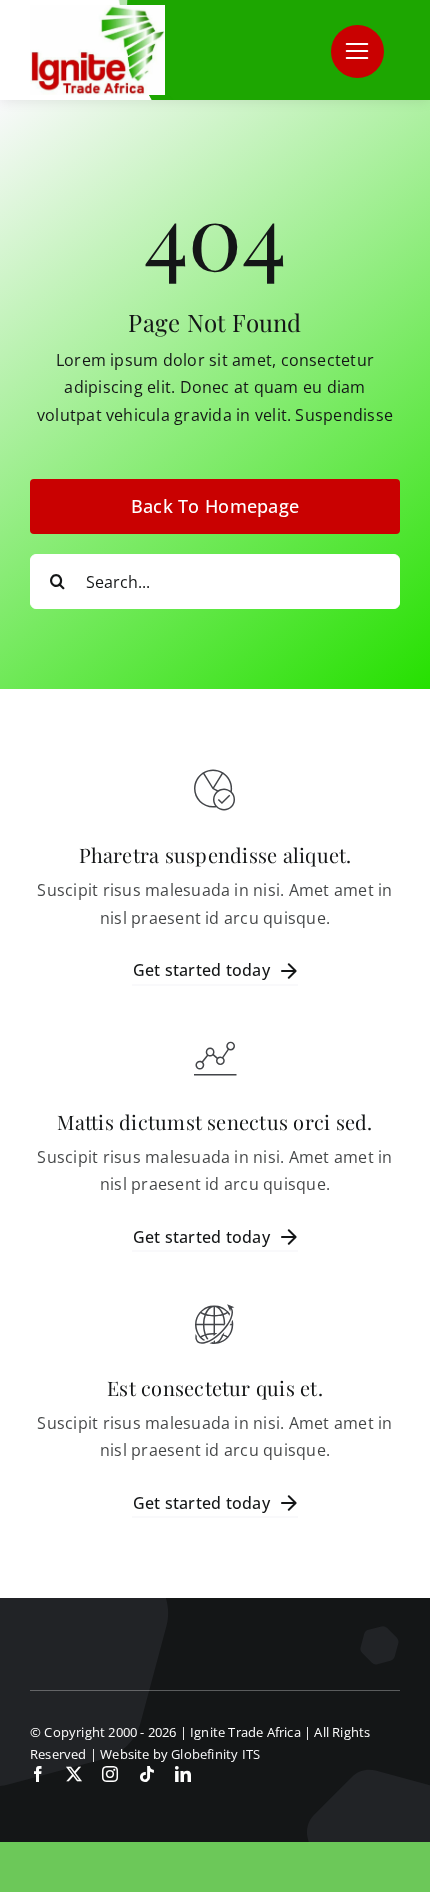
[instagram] (110, 1774)
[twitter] (74, 1774)
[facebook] (38, 1774)
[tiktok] (147, 1774)
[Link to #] (357, 51)
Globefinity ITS (215, 1754)
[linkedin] (183, 1774)
